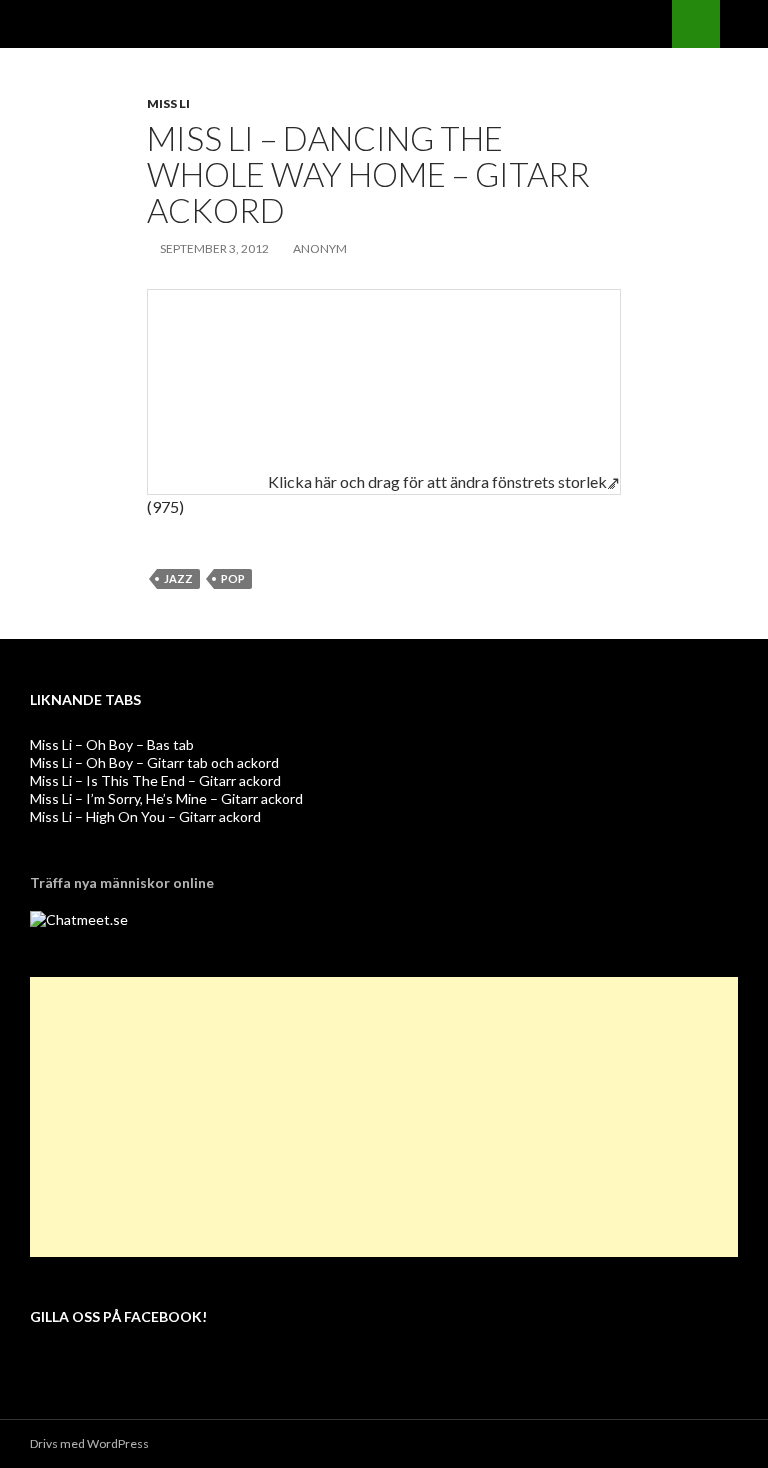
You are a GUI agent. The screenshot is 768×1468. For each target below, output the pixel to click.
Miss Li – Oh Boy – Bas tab (112, 744)
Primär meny (744, 24)
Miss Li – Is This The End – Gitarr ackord (155, 780)
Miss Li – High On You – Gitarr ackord (145, 816)
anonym (320, 248)
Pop (233, 578)
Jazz (178, 578)
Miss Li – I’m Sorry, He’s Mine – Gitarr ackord (166, 798)
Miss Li (168, 103)
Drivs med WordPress (89, 1443)
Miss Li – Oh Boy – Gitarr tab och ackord (154, 762)
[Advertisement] (384, 1117)
